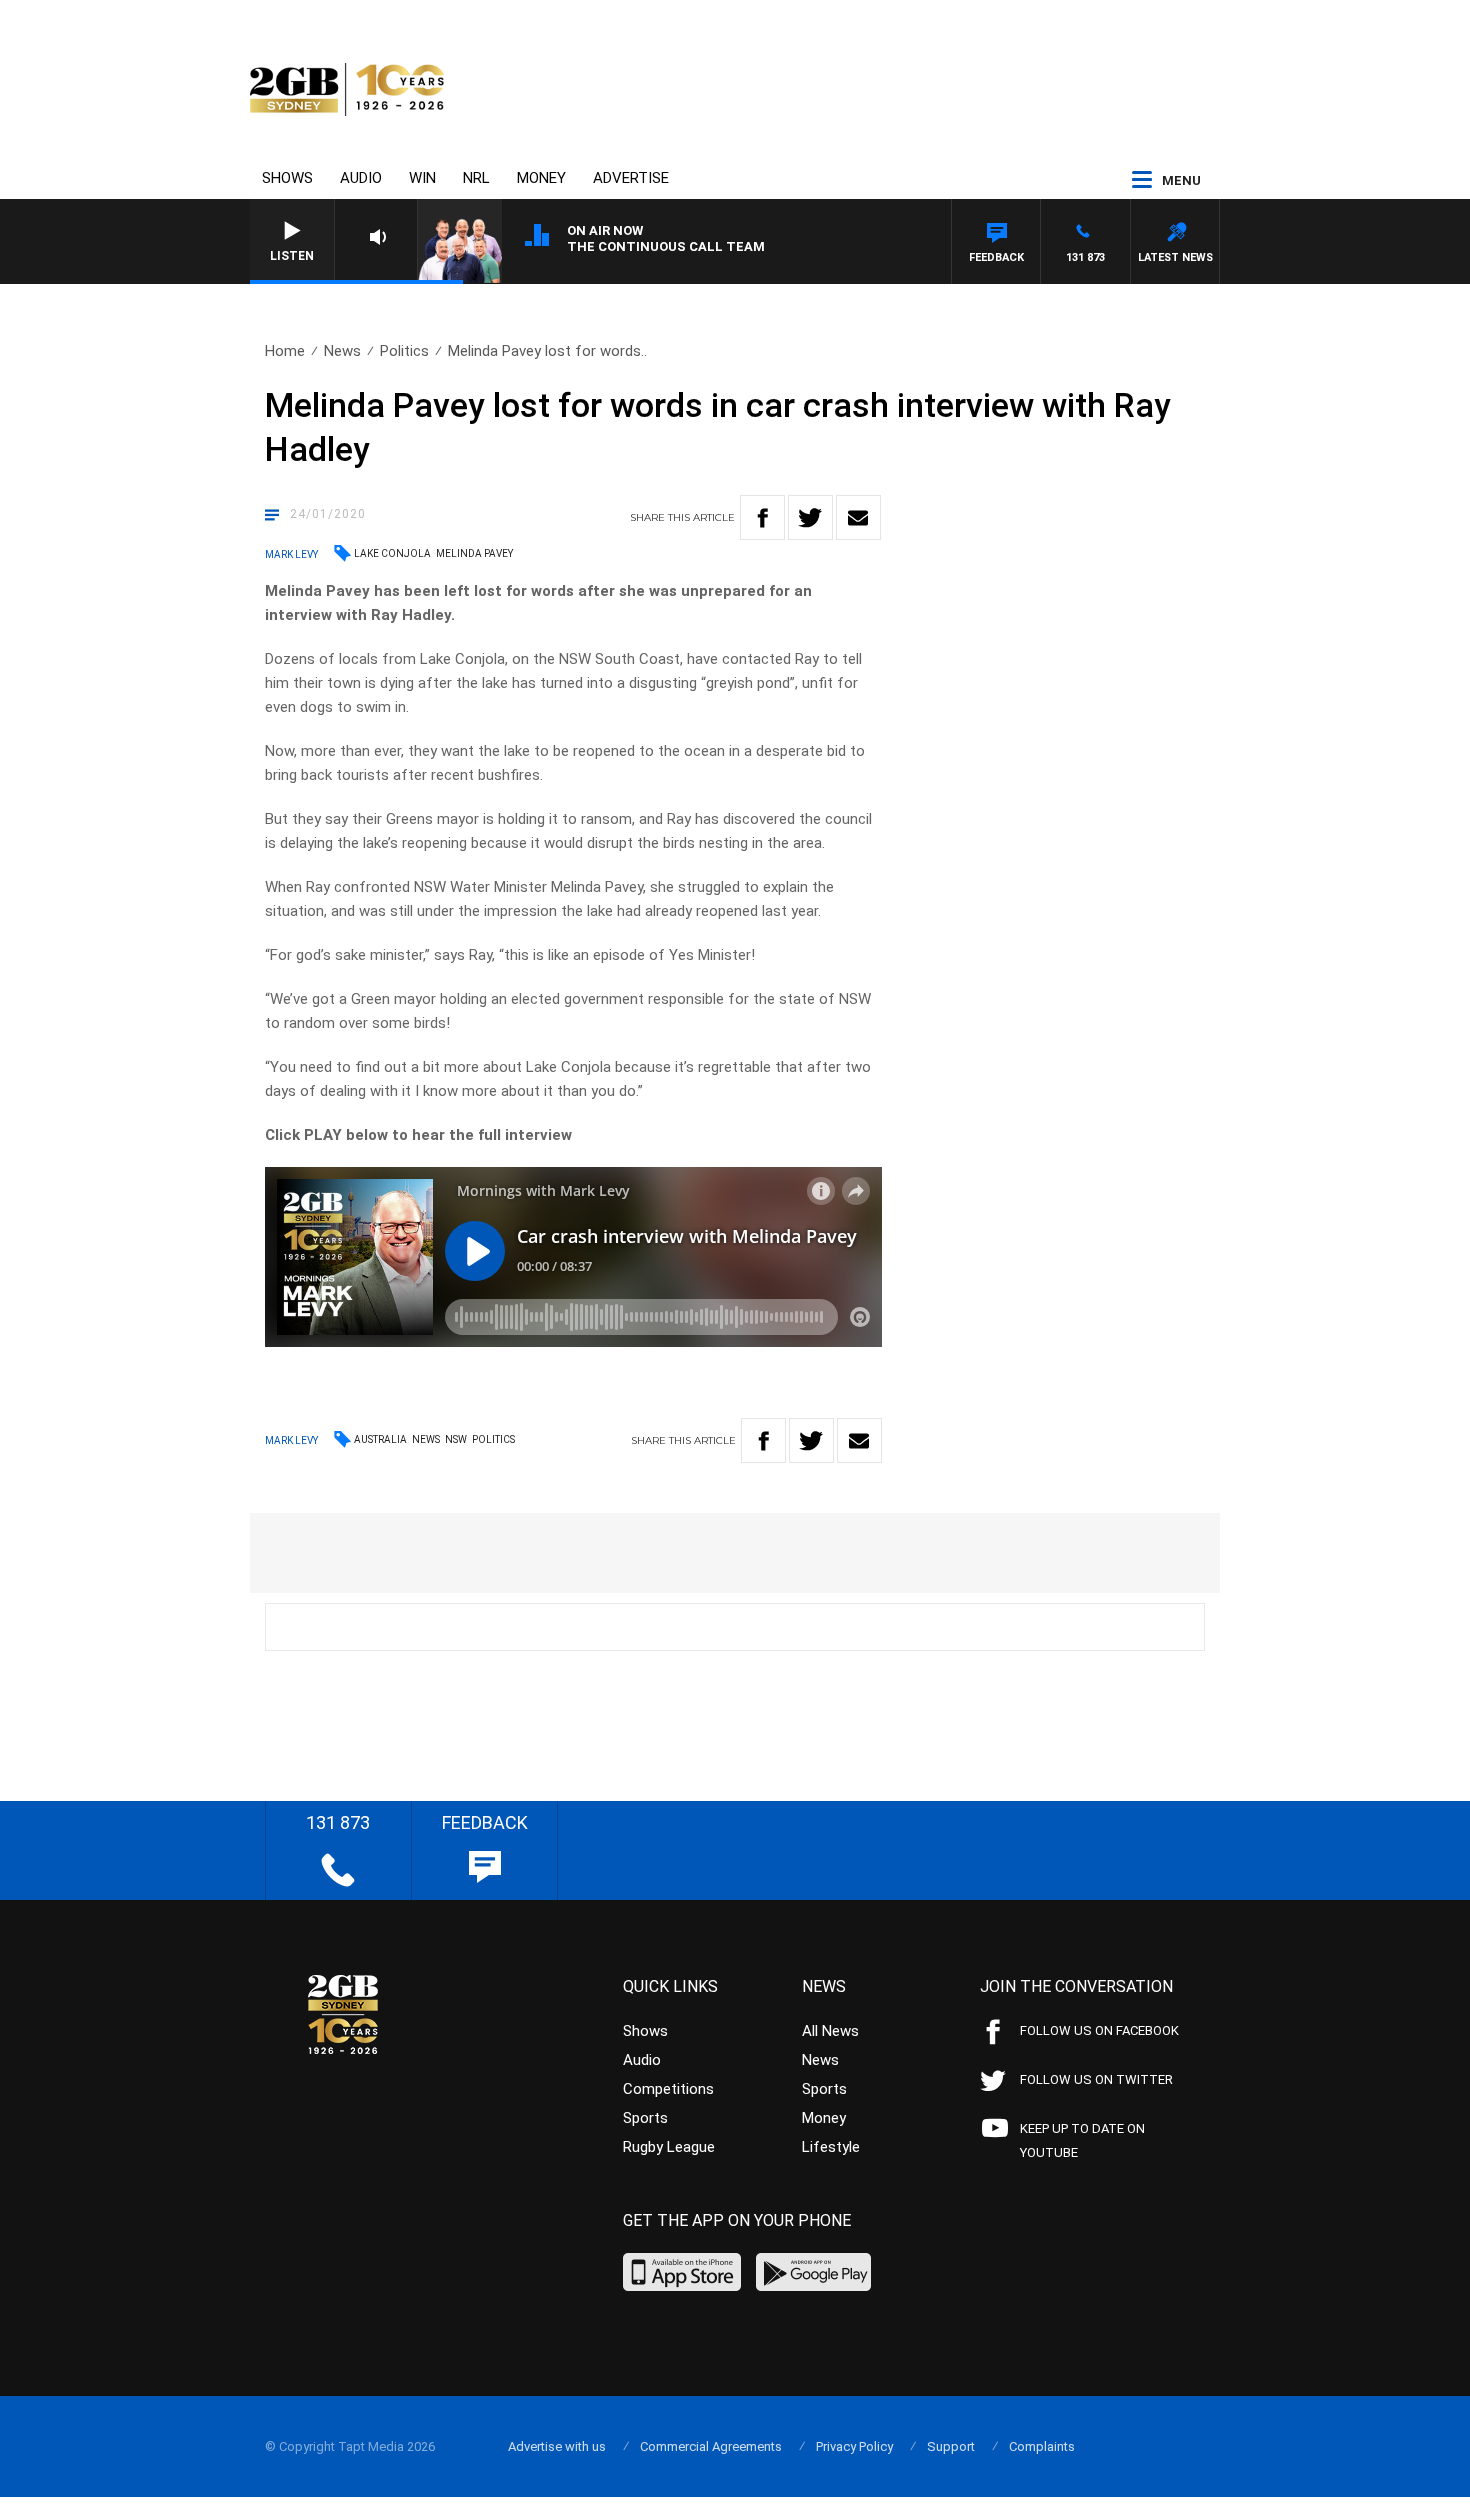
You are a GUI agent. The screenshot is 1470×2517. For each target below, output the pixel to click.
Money (541, 178)
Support (951, 2446)
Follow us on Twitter (1096, 2079)
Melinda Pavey (474, 553)
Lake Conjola (392, 553)
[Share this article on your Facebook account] (762, 517)
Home (285, 351)
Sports (645, 2118)
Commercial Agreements (711, 2446)
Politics (404, 351)
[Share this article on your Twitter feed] (810, 517)
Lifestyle (831, 2147)
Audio (361, 178)
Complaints (1042, 2446)
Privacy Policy (854, 2446)
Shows (287, 178)
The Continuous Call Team (666, 246)
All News (830, 2031)
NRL (476, 178)
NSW (456, 1439)
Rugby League (669, 2147)
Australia (380, 1439)
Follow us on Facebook (1099, 2030)
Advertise (631, 178)
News (342, 351)
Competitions (668, 2089)
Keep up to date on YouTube (1082, 2140)
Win (422, 178)
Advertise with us (557, 2446)
